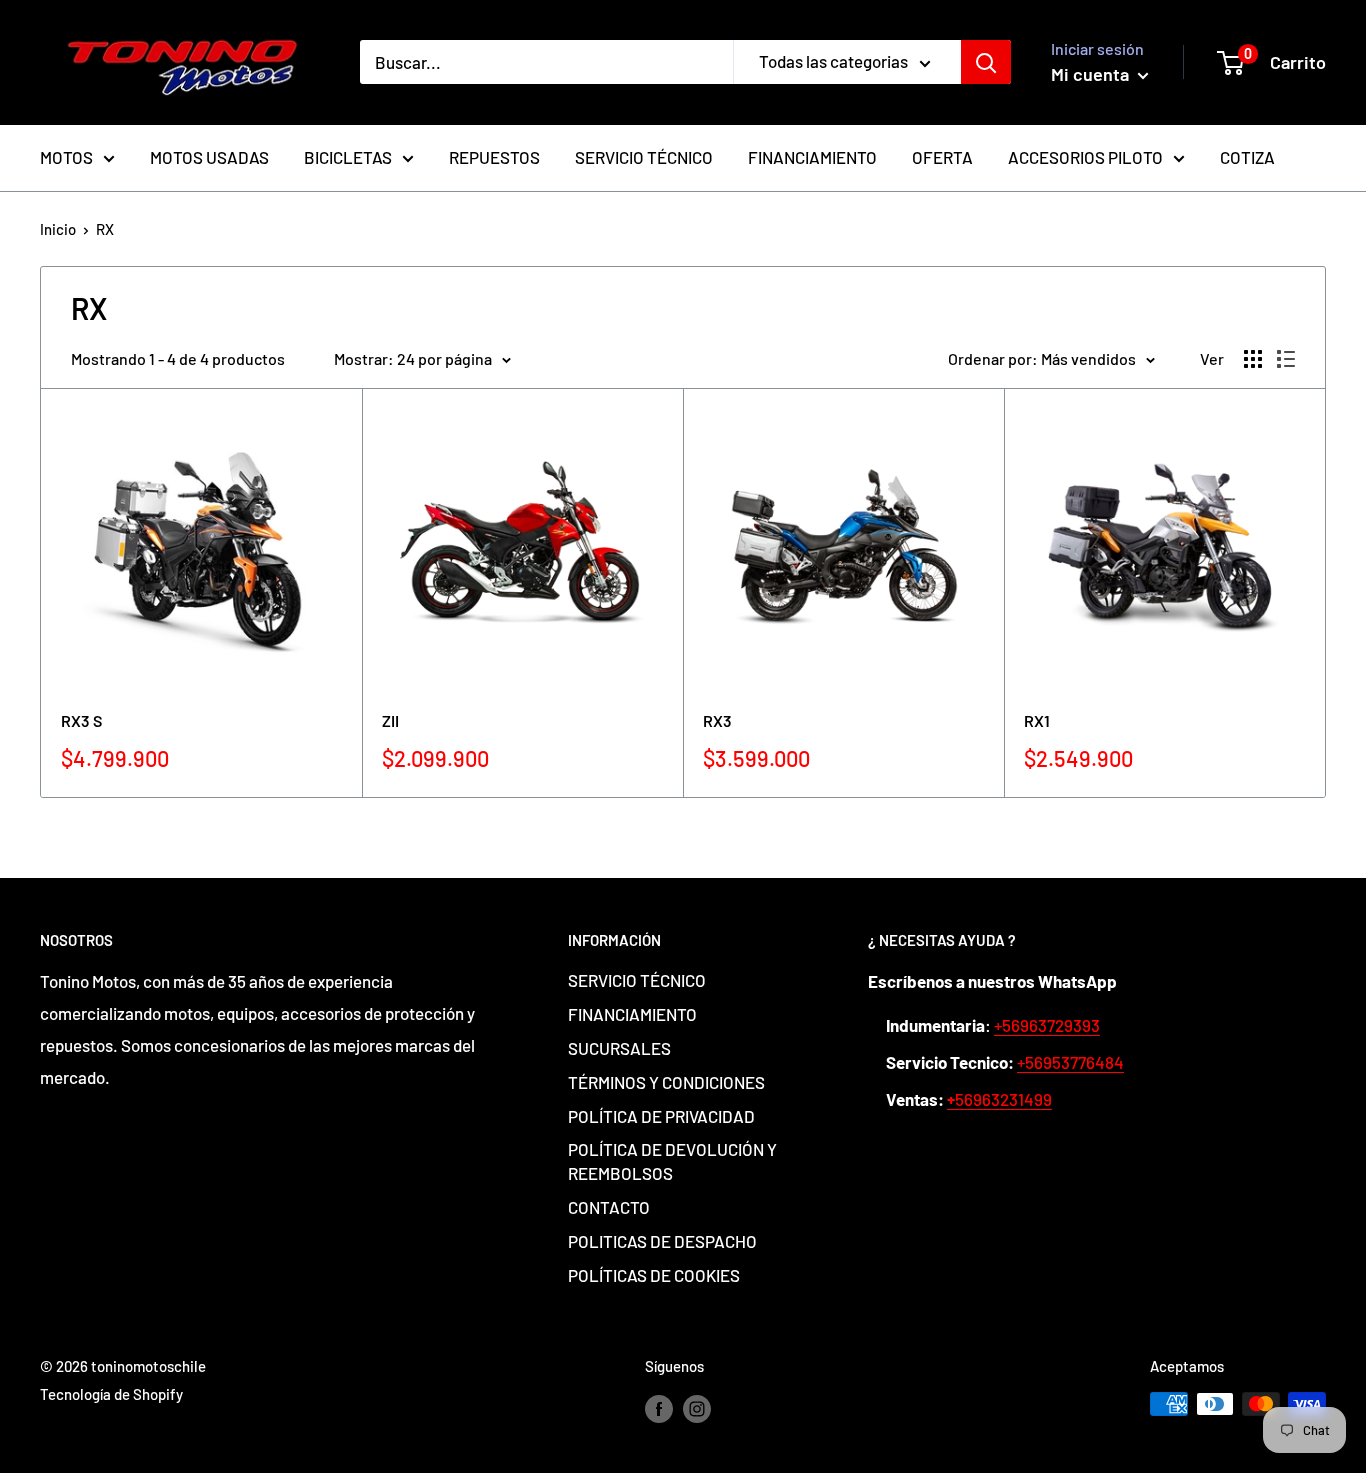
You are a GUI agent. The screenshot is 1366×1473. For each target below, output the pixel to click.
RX (105, 229)
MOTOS (66, 157)
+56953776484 (1070, 1062)
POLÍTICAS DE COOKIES (654, 1275)
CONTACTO (609, 1207)
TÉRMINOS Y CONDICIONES (666, 1082)
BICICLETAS (348, 157)
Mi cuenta (1092, 74)
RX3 (717, 720)
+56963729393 (1047, 1025)
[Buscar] (986, 62)
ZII (390, 720)
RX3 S (81, 720)
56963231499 (999, 1099)
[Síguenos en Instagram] (697, 1407)
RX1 (1037, 720)
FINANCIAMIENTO (812, 157)
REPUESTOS (494, 157)
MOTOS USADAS (209, 157)
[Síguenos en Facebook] (659, 1407)
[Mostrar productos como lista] (1286, 359)
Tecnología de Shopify (111, 1394)
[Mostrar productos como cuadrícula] (1253, 359)
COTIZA (1247, 157)
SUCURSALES (619, 1048)
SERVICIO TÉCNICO (644, 157)
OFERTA (942, 157)
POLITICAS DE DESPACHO (662, 1241)
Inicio (58, 229)
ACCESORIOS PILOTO (1085, 157)
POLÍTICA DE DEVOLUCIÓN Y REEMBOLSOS (672, 1161)
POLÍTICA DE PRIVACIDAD (661, 1116)
